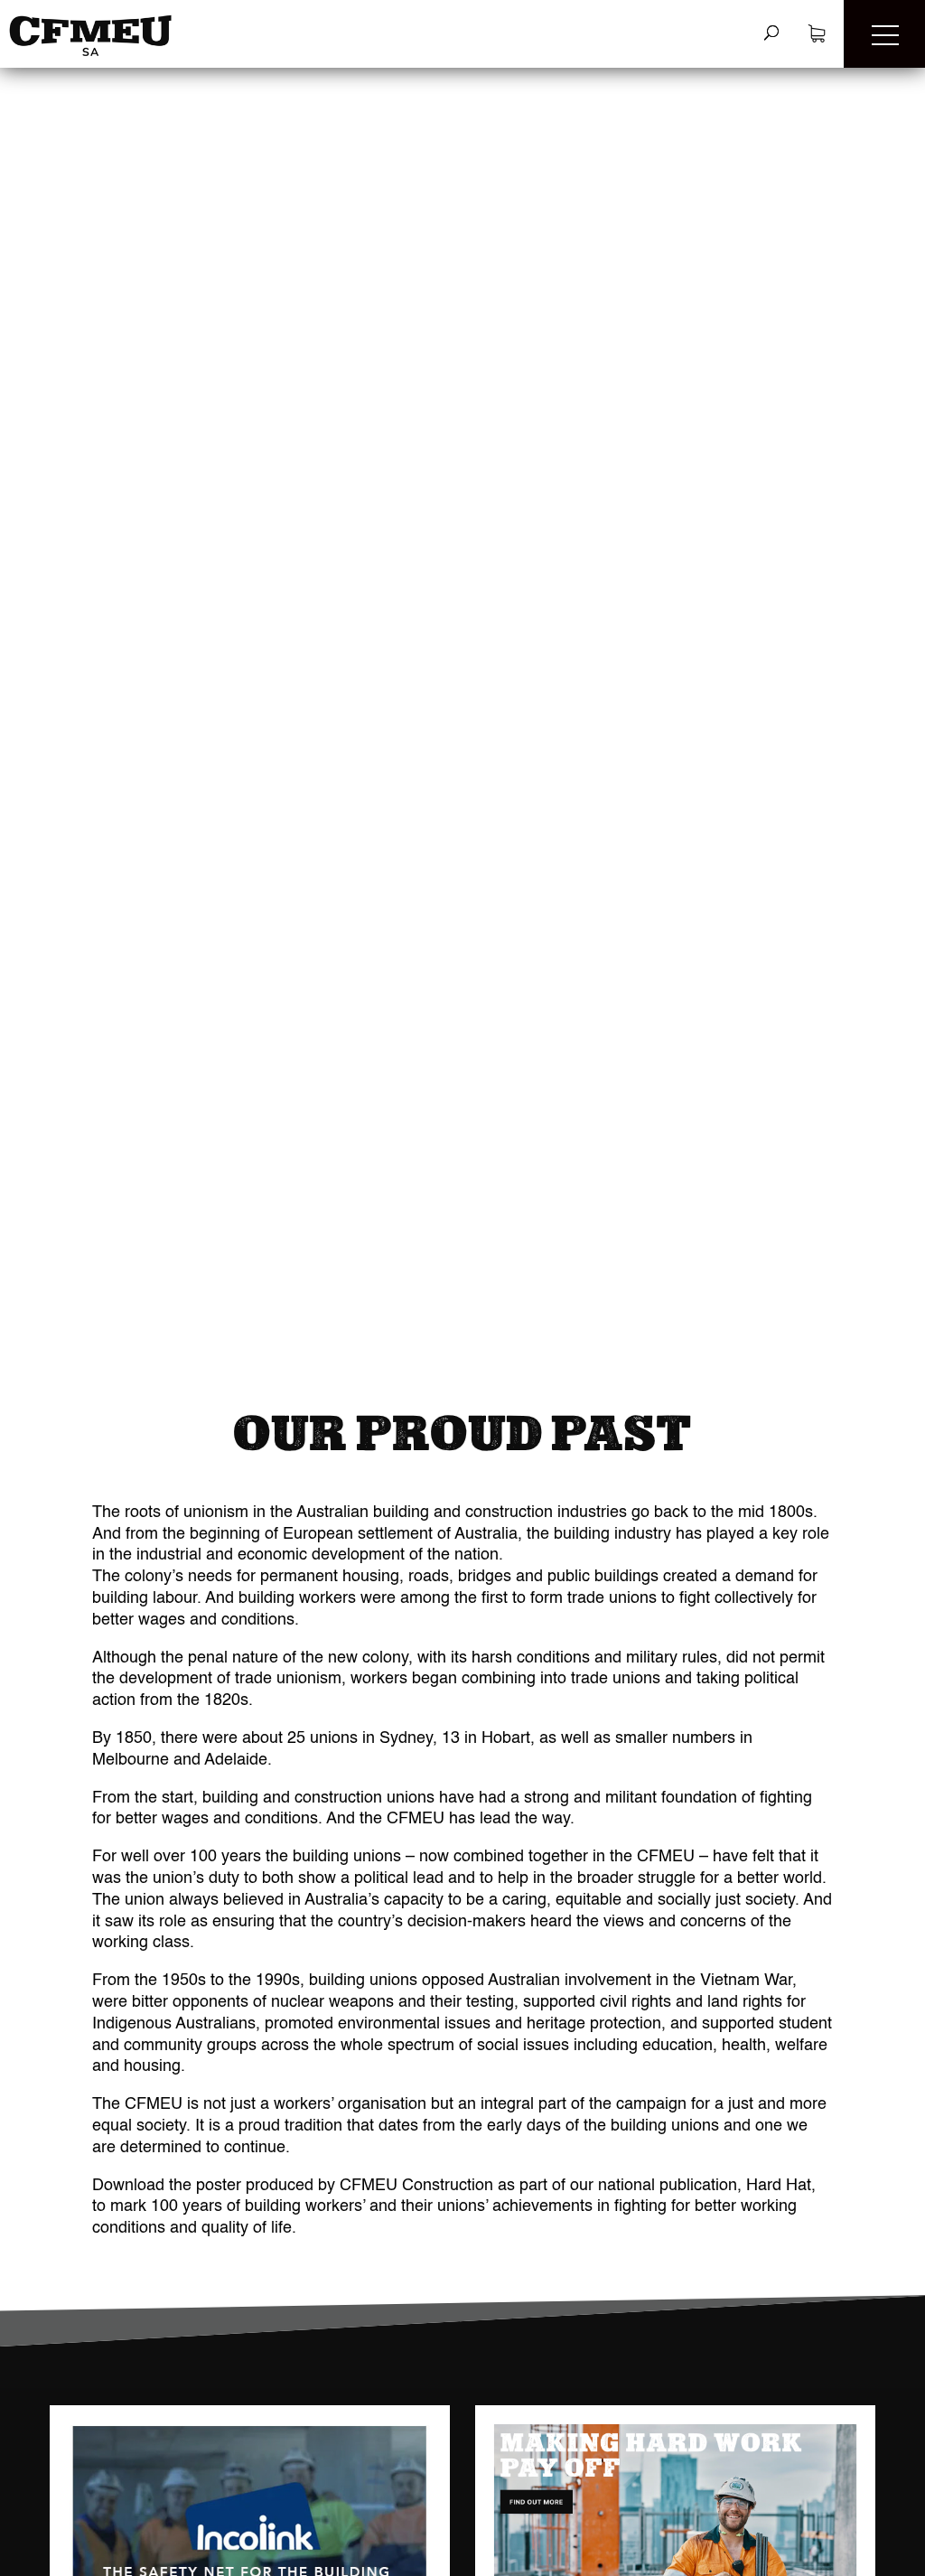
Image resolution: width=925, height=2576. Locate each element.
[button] (884, 34)
